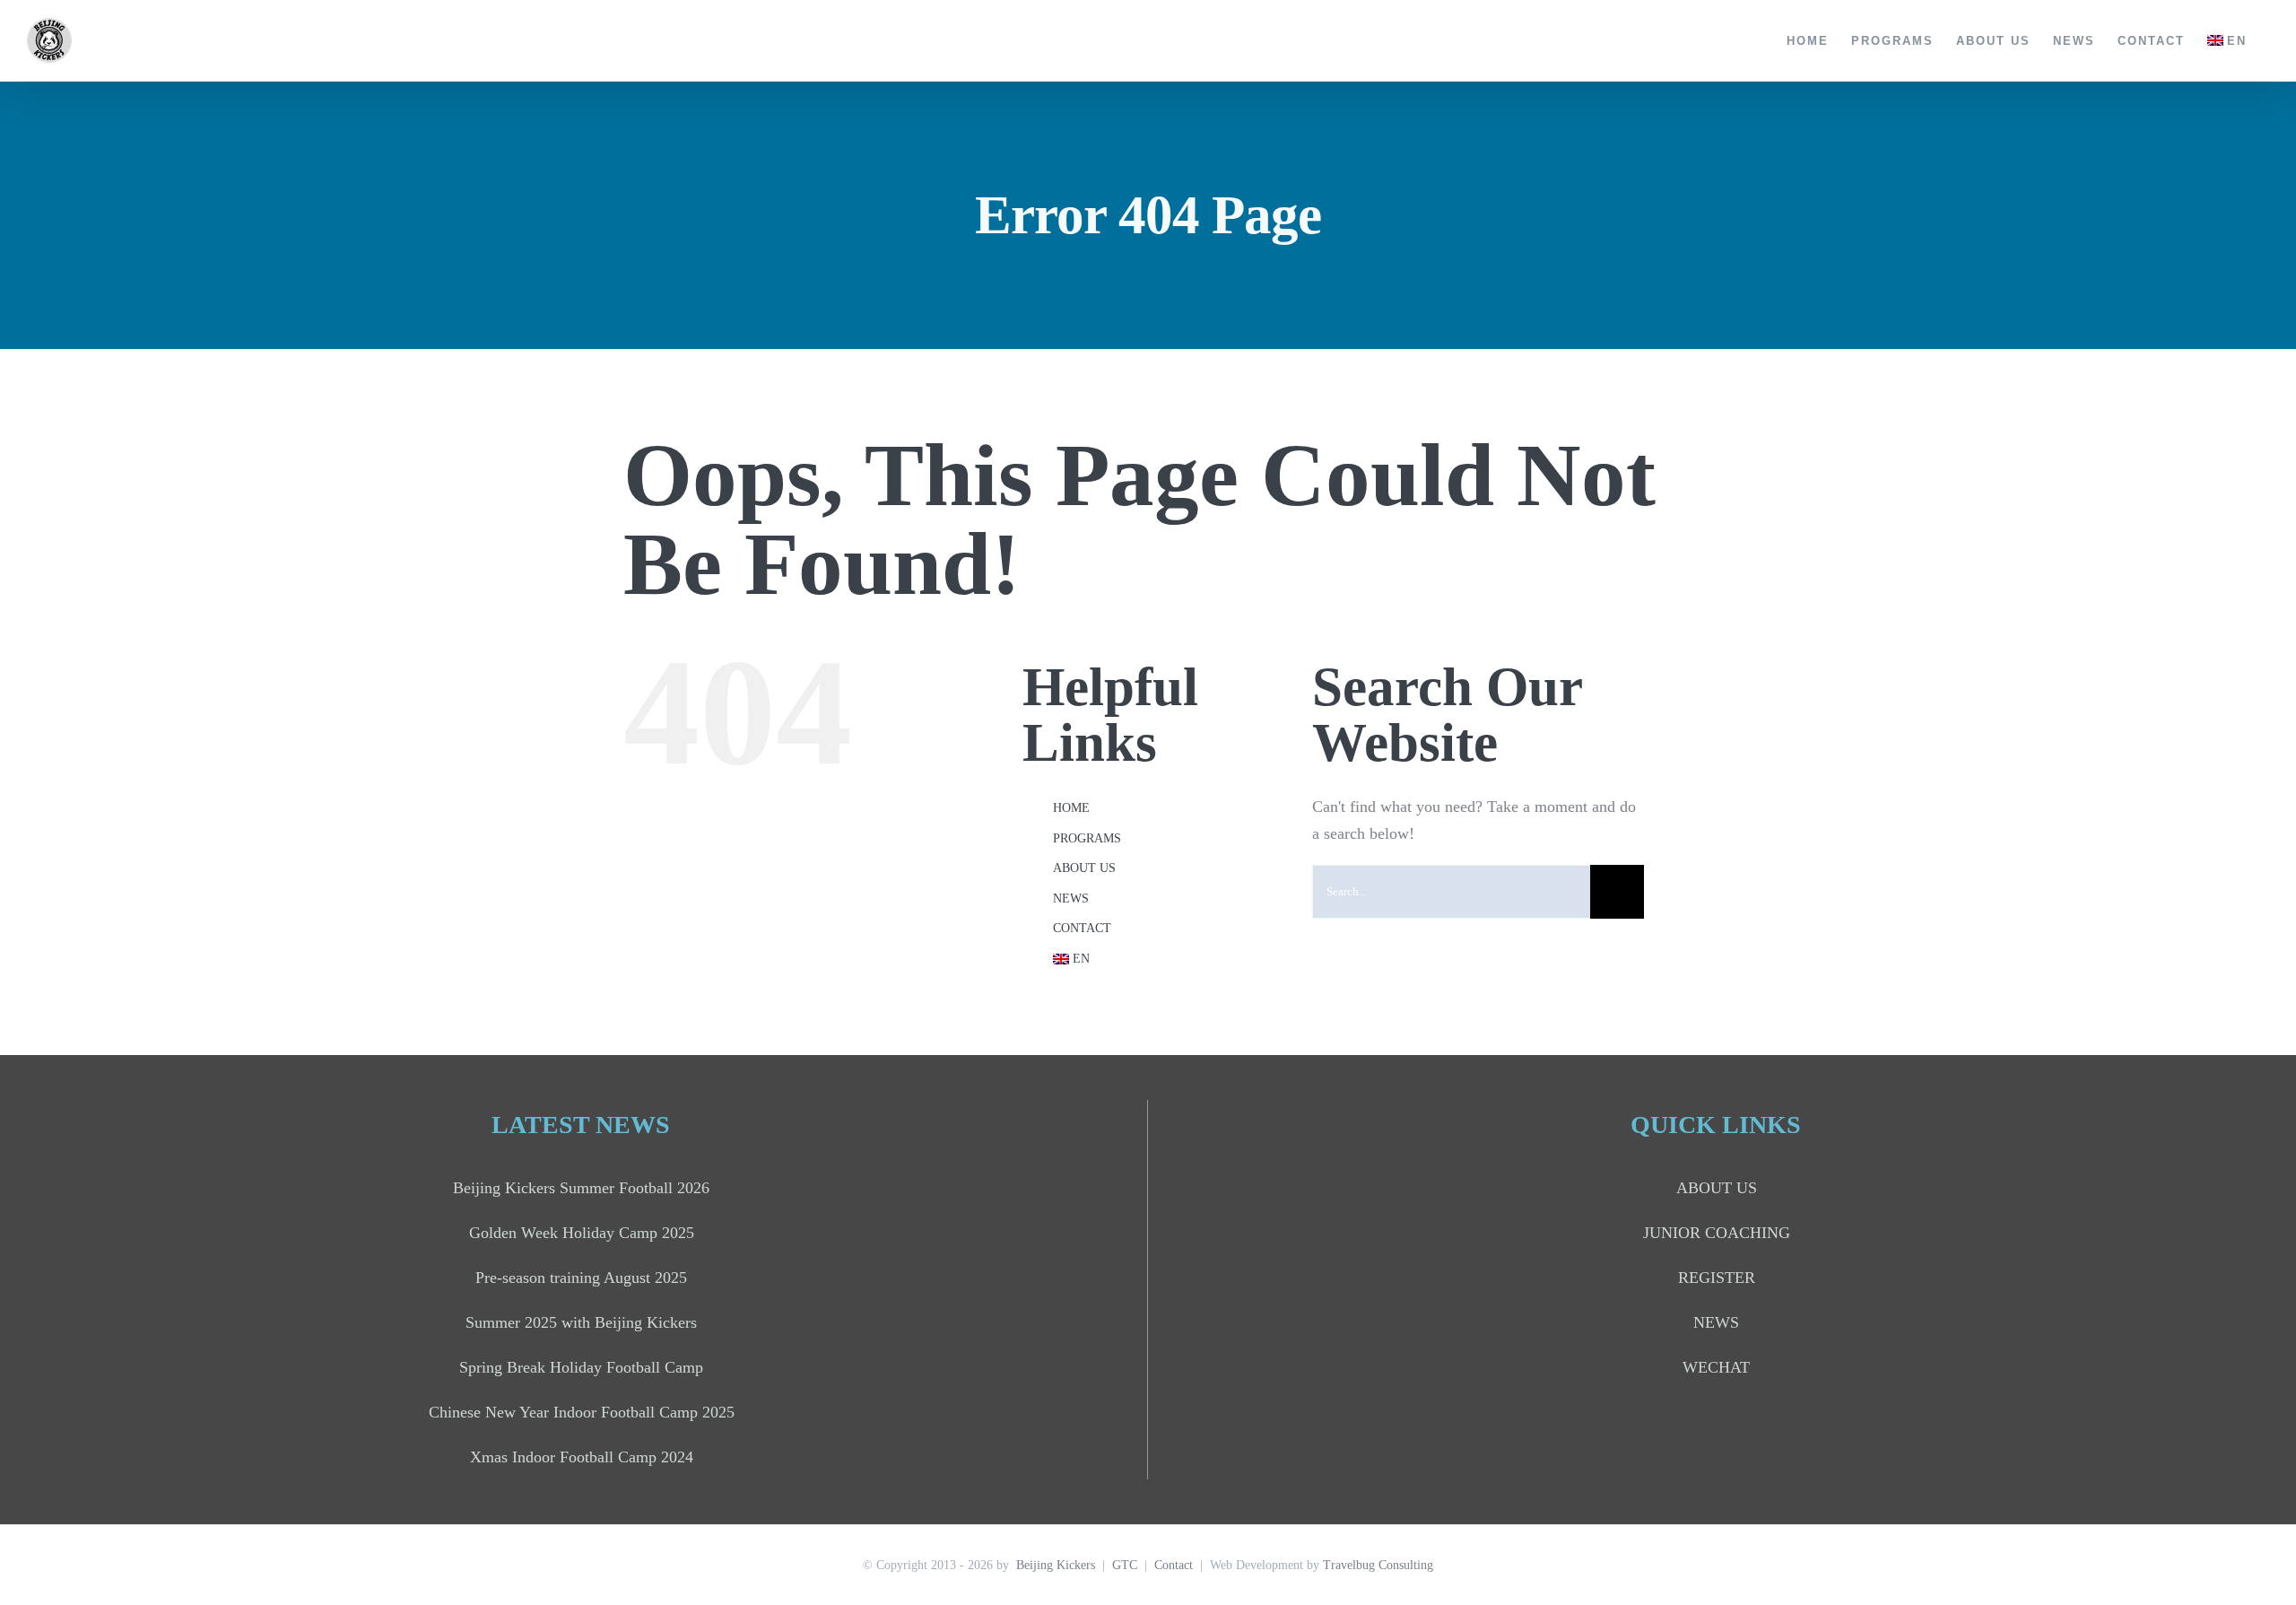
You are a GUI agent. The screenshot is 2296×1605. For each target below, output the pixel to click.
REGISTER (1717, 1278)
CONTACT (1082, 928)
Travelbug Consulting (1378, 1565)
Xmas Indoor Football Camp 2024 (582, 1457)
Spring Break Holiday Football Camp (581, 1367)
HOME (1071, 808)
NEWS (1071, 898)
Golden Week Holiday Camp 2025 (582, 1233)
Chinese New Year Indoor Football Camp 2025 (582, 1412)
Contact (1174, 1565)
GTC (1125, 1565)
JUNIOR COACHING (1717, 1233)
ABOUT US (1084, 868)
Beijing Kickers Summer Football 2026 (581, 1188)
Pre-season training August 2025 (581, 1278)
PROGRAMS (1087, 838)
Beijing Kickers (1056, 1565)
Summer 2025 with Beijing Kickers (581, 1322)
